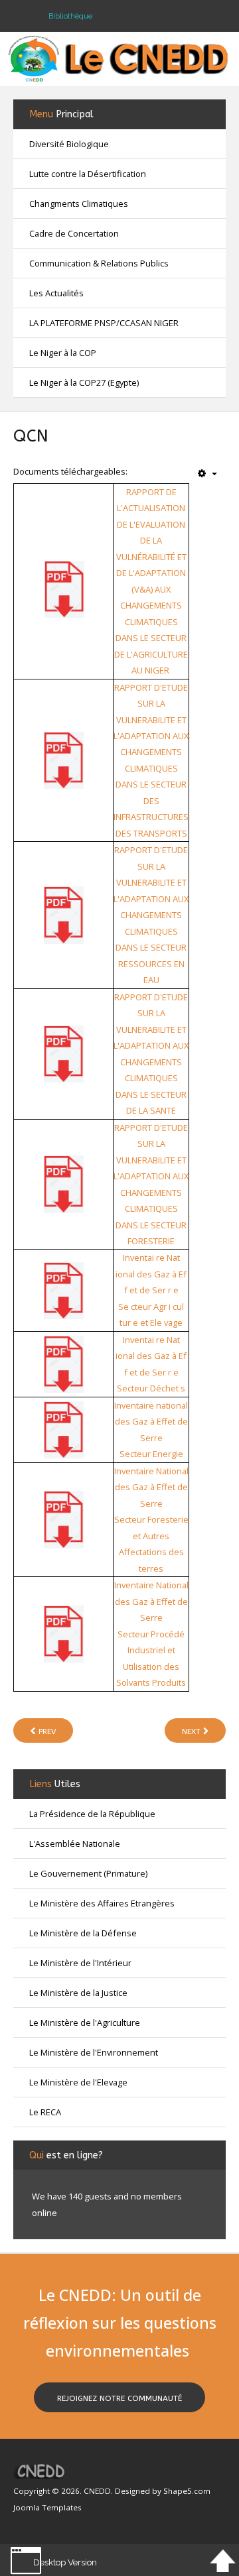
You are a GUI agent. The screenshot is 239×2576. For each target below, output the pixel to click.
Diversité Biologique (69, 144)
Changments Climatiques (79, 204)
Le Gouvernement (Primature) (88, 1873)
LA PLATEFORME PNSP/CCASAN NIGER (104, 323)
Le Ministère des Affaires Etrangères (102, 1903)
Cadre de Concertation (74, 233)
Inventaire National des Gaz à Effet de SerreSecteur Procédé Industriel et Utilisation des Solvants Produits (151, 1634)
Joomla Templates (47, 2507)
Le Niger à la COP (63, 353)
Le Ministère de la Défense (83, 1933)
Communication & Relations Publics (99, 263)
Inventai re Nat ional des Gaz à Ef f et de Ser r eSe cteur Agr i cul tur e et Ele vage (151, 1290)
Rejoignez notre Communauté (119, 2398)
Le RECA (45, 2112)
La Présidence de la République (92, 1814)
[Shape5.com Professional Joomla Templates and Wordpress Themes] (41, 2471)
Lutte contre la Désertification (88, 174)
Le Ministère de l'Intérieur (80, 1963)
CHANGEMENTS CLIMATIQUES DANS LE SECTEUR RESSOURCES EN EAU (151, 947)
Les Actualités (56, 293)
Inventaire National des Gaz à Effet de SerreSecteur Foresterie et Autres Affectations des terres (151, 1520)
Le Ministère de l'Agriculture (85, 2022)
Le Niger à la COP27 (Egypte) (84, 382)
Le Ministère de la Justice (78, 1993)
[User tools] (207, 474)
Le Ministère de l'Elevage (78, 2082)
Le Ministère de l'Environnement (94, 2052)
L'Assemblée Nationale (75, 1844)
